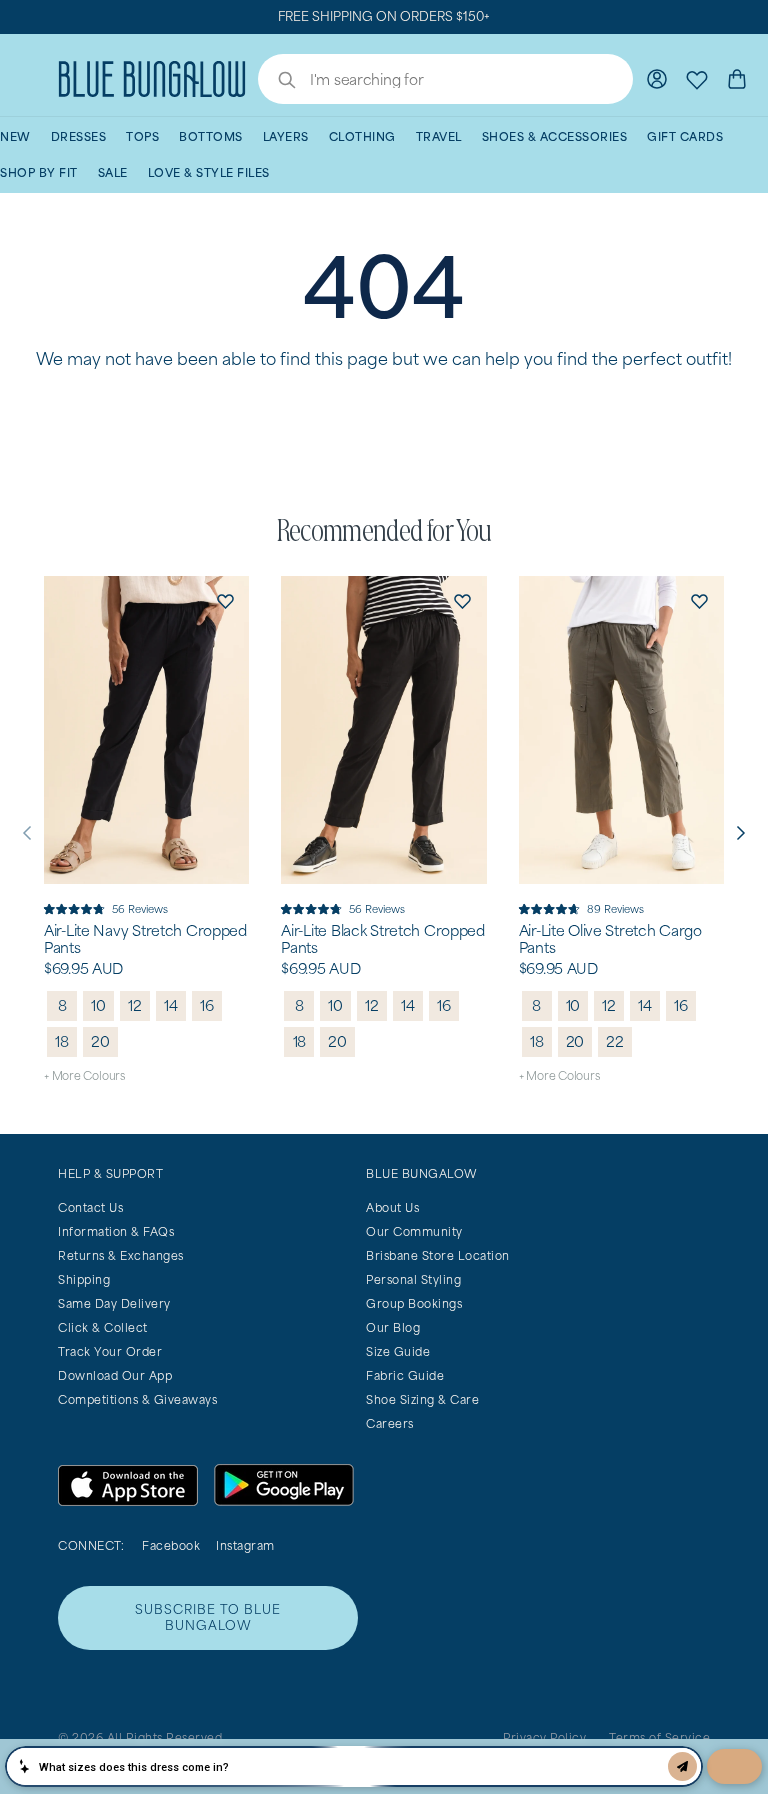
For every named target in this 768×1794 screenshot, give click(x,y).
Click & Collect (103, 1327)
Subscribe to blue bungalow (208, 1617)
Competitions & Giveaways (137, 1399)
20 (100, 1041)
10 (98, 1005)
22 (615, 1041)
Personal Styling (413, 1279)
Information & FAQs (116, 1231)
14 (171, 1005)
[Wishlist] (697, 79)
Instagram (245, 1545)
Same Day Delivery (114, 1303)
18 (62, 1041)
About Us (392, 1207)
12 (135, 1005)
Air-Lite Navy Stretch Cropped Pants (145, 939)
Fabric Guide (405, 1375)
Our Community (414, 1231)
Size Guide (398, 1351)
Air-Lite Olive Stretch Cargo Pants (610, 939)
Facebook (171, 1545)
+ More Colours (84, 1075)
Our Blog (393, 1327)
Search (277, 82)
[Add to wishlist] (225, 600)
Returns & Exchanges (121, 1255)
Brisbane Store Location (438, 1255)
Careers (390, 1423)
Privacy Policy (544, 1737)
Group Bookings (414, 1303)
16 (207, 1005)
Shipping (84, 1279)
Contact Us (90, 1207)
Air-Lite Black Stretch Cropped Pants (383, 939)
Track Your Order (110, 1351)
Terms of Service (659, 1737)
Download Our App (115, 1375)
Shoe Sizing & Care (422, 1399)
